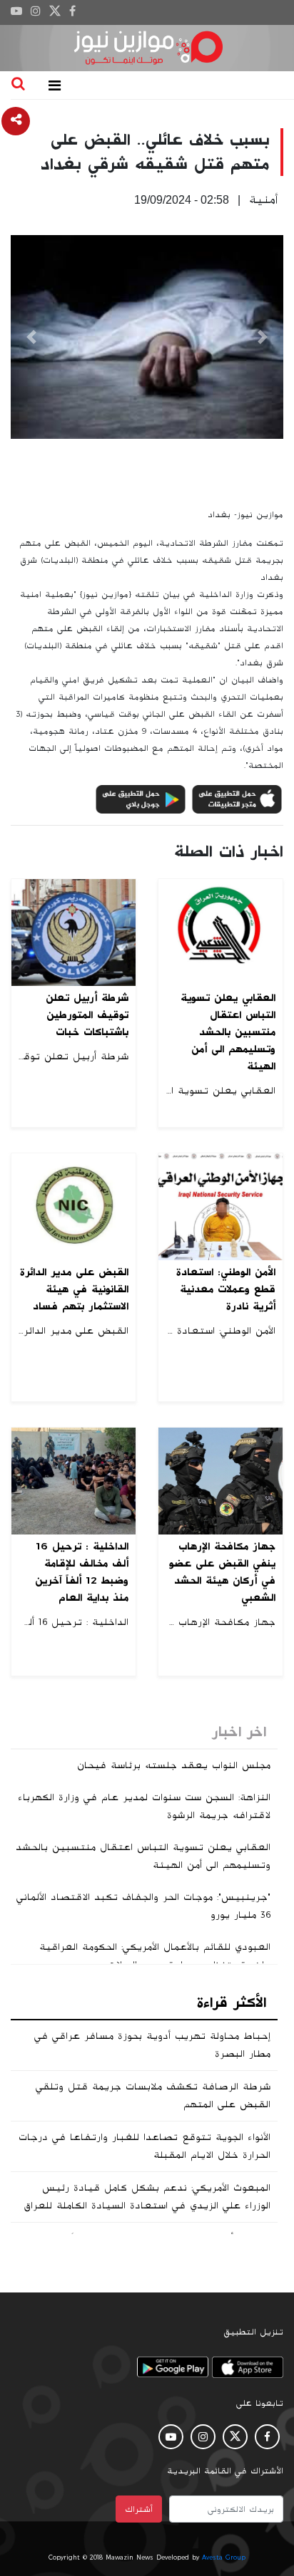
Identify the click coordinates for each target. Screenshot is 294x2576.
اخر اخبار (239, 1732)
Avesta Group (224, 2557)
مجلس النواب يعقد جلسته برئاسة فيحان (174, 1765)
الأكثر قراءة (232, 2003)
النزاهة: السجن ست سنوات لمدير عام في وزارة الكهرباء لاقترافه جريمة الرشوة (144, 1806)
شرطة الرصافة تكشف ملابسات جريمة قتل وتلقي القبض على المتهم (153, 2095)
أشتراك (139, 2509)
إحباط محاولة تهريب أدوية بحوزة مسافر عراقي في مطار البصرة (152, 2045)
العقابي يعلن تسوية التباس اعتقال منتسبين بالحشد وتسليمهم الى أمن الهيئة (143, 1856)
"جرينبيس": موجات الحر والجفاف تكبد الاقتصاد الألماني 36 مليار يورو (143, 1906)
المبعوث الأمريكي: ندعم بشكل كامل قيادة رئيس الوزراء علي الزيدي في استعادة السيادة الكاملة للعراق (147, 2197)
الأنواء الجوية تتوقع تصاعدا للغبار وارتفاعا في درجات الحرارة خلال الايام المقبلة (145, 2146)
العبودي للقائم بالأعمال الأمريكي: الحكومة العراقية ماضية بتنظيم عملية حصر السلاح (155, 1956)
